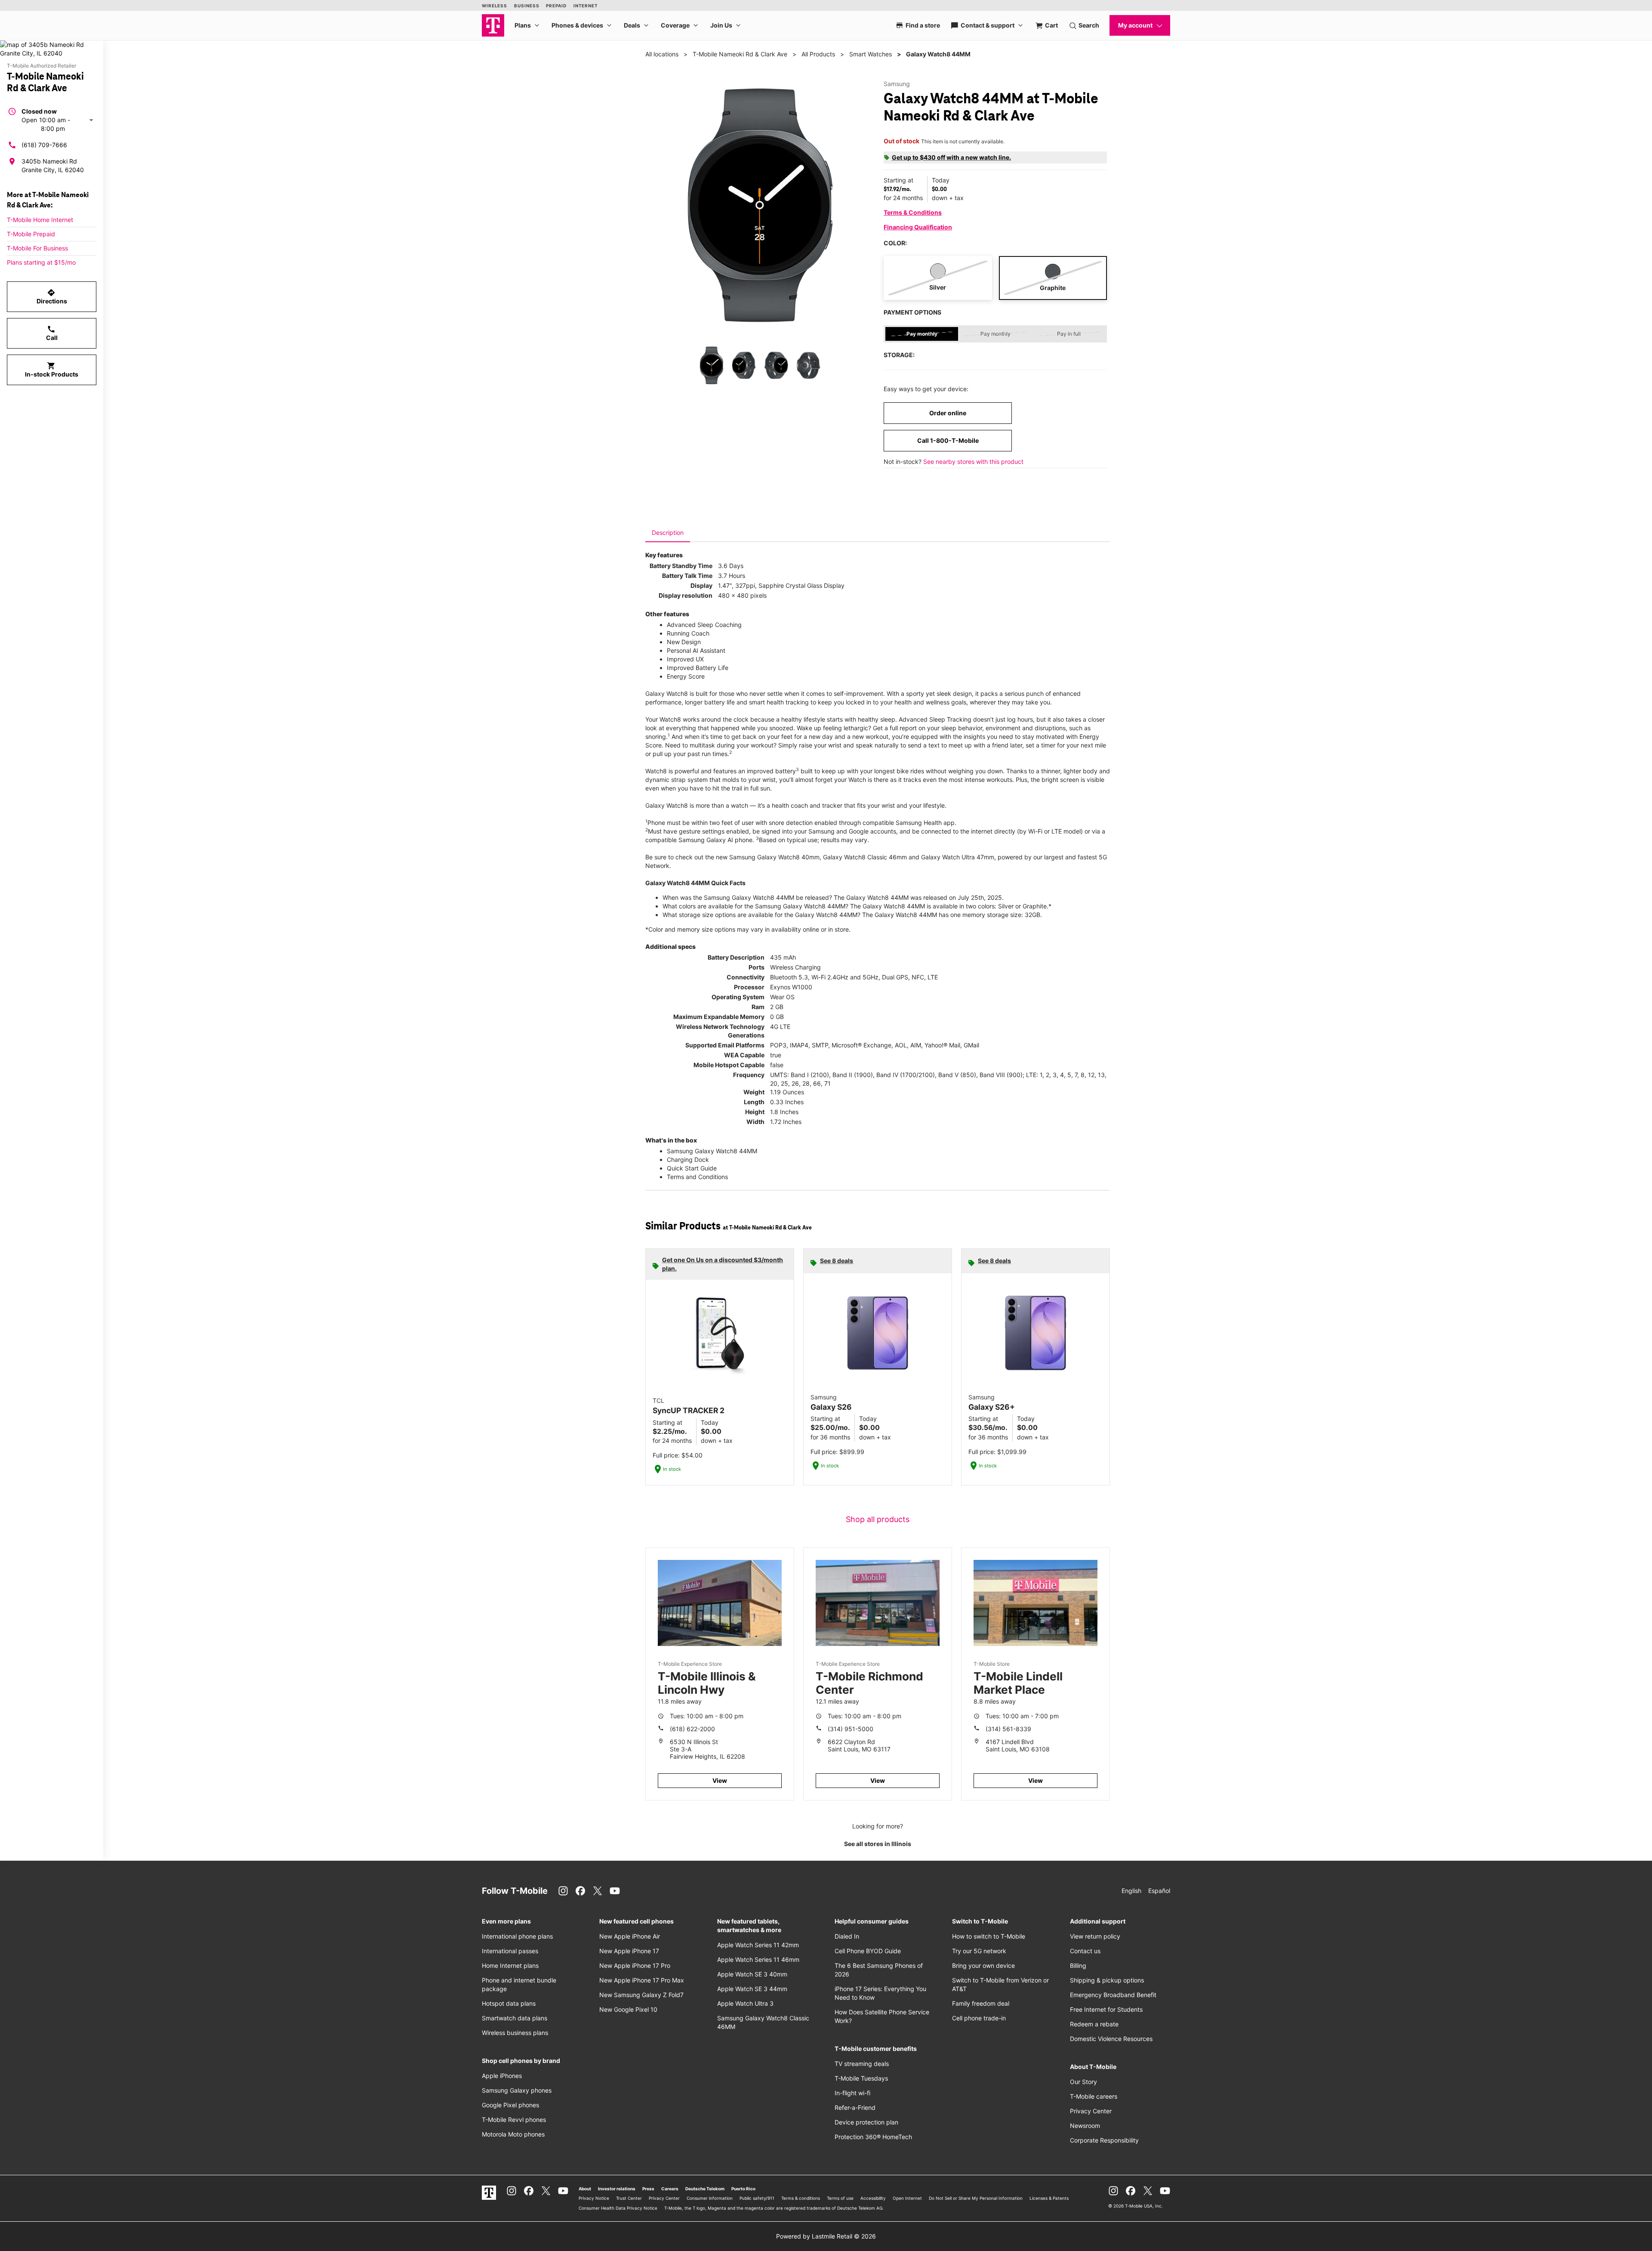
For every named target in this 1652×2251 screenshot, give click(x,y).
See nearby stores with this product (973, 462)
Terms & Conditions (913, 212)
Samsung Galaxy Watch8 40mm (774, 857)
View (720, 1780)
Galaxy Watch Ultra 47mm (958, 857)
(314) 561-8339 (1008, 1729)
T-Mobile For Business (37, 248)
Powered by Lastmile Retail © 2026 (826, 2236)
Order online (948, 413)
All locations (662, 54)
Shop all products (878, 1519)
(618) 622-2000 (692, 1729)
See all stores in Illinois (878, 1844)
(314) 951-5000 (851, 1729)
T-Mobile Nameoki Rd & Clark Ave (740, 54)
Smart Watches (871, 54)
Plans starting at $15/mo (41, 262)
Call (52, 333)
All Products (818, 54)
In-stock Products (52, 370)
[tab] (668, 533)
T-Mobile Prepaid (31, 234)
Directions (52, 296)
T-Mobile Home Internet (40, 220)
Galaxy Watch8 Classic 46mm (865, 857)
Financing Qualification (918, 227)
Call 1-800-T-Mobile (948, 440)
